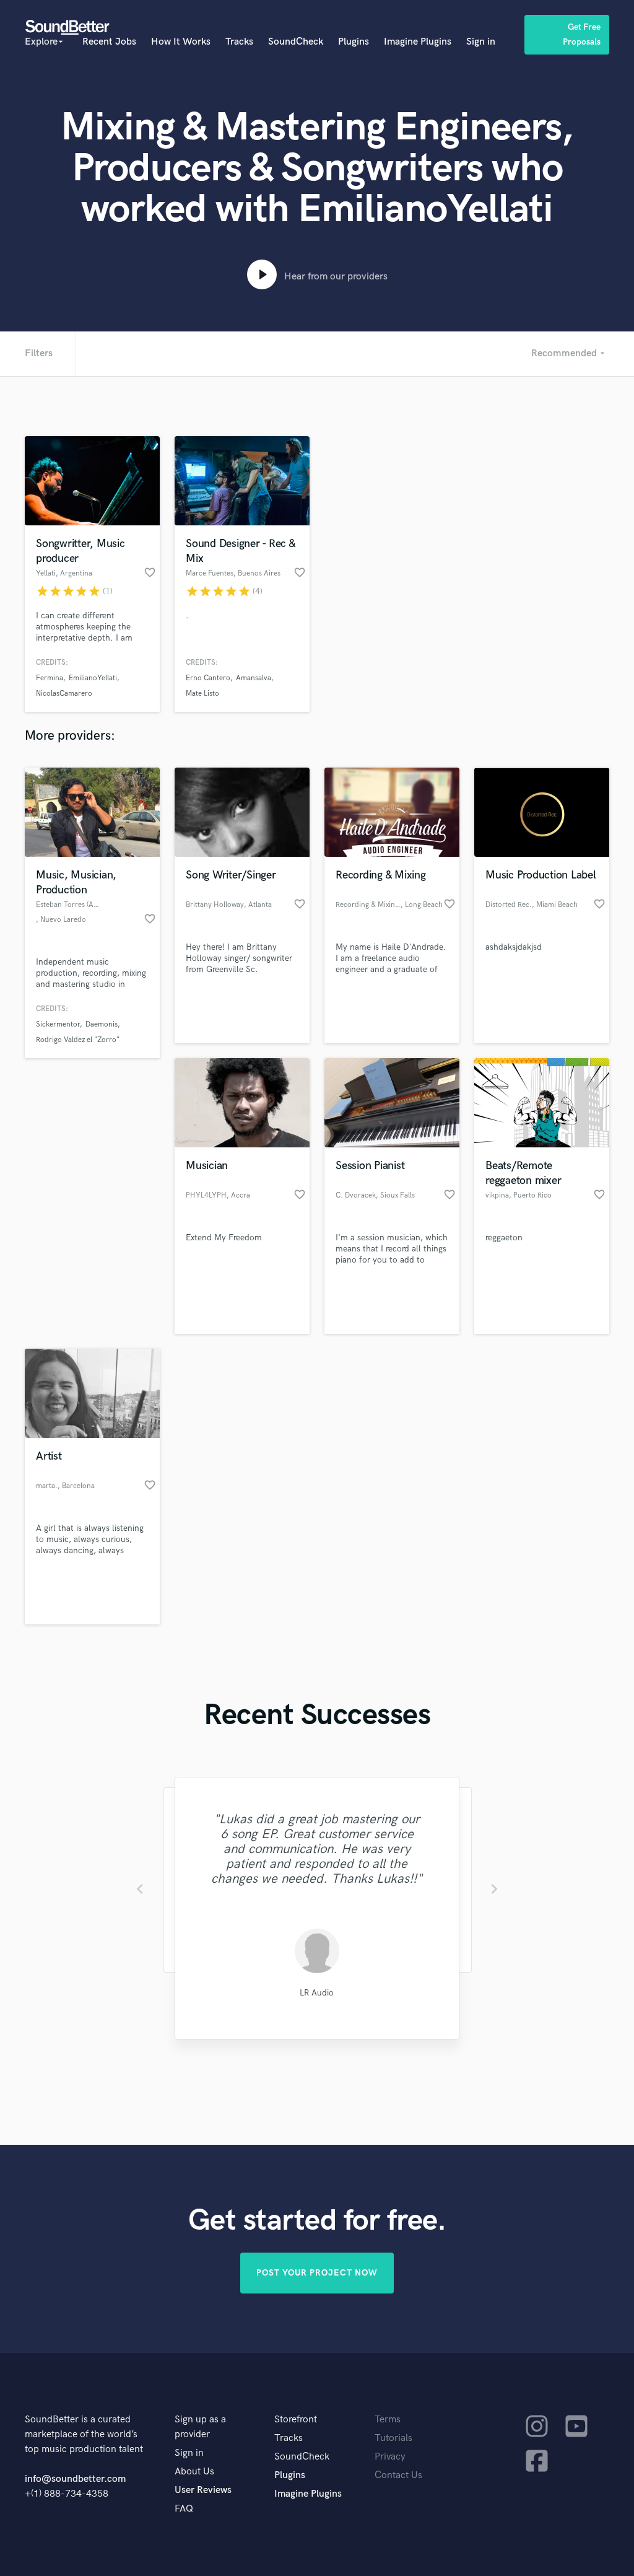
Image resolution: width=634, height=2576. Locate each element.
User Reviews (203, 2490)
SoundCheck (296, 42)
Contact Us (398, 2475)
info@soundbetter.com (75, 2479)
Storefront (296, 2420)
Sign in (481, 42)
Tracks (239, 42)
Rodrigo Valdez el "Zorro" (78, 1040)
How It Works (181, 42)
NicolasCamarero (64, 694)
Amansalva (254, 678)
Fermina (50, 678)
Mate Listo (202, 694)
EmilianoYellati (93, 678)
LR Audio (317, 1993)
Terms (388, 2420)
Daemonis (102, 1024)
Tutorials (393, 2438)
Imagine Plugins (418, 42)
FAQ (184, 2509)
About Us (194, 2472)
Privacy (390, 2457)
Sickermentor (58, 1024)
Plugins (354, 42)
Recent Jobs (109, 42)
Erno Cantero (208, 678)
